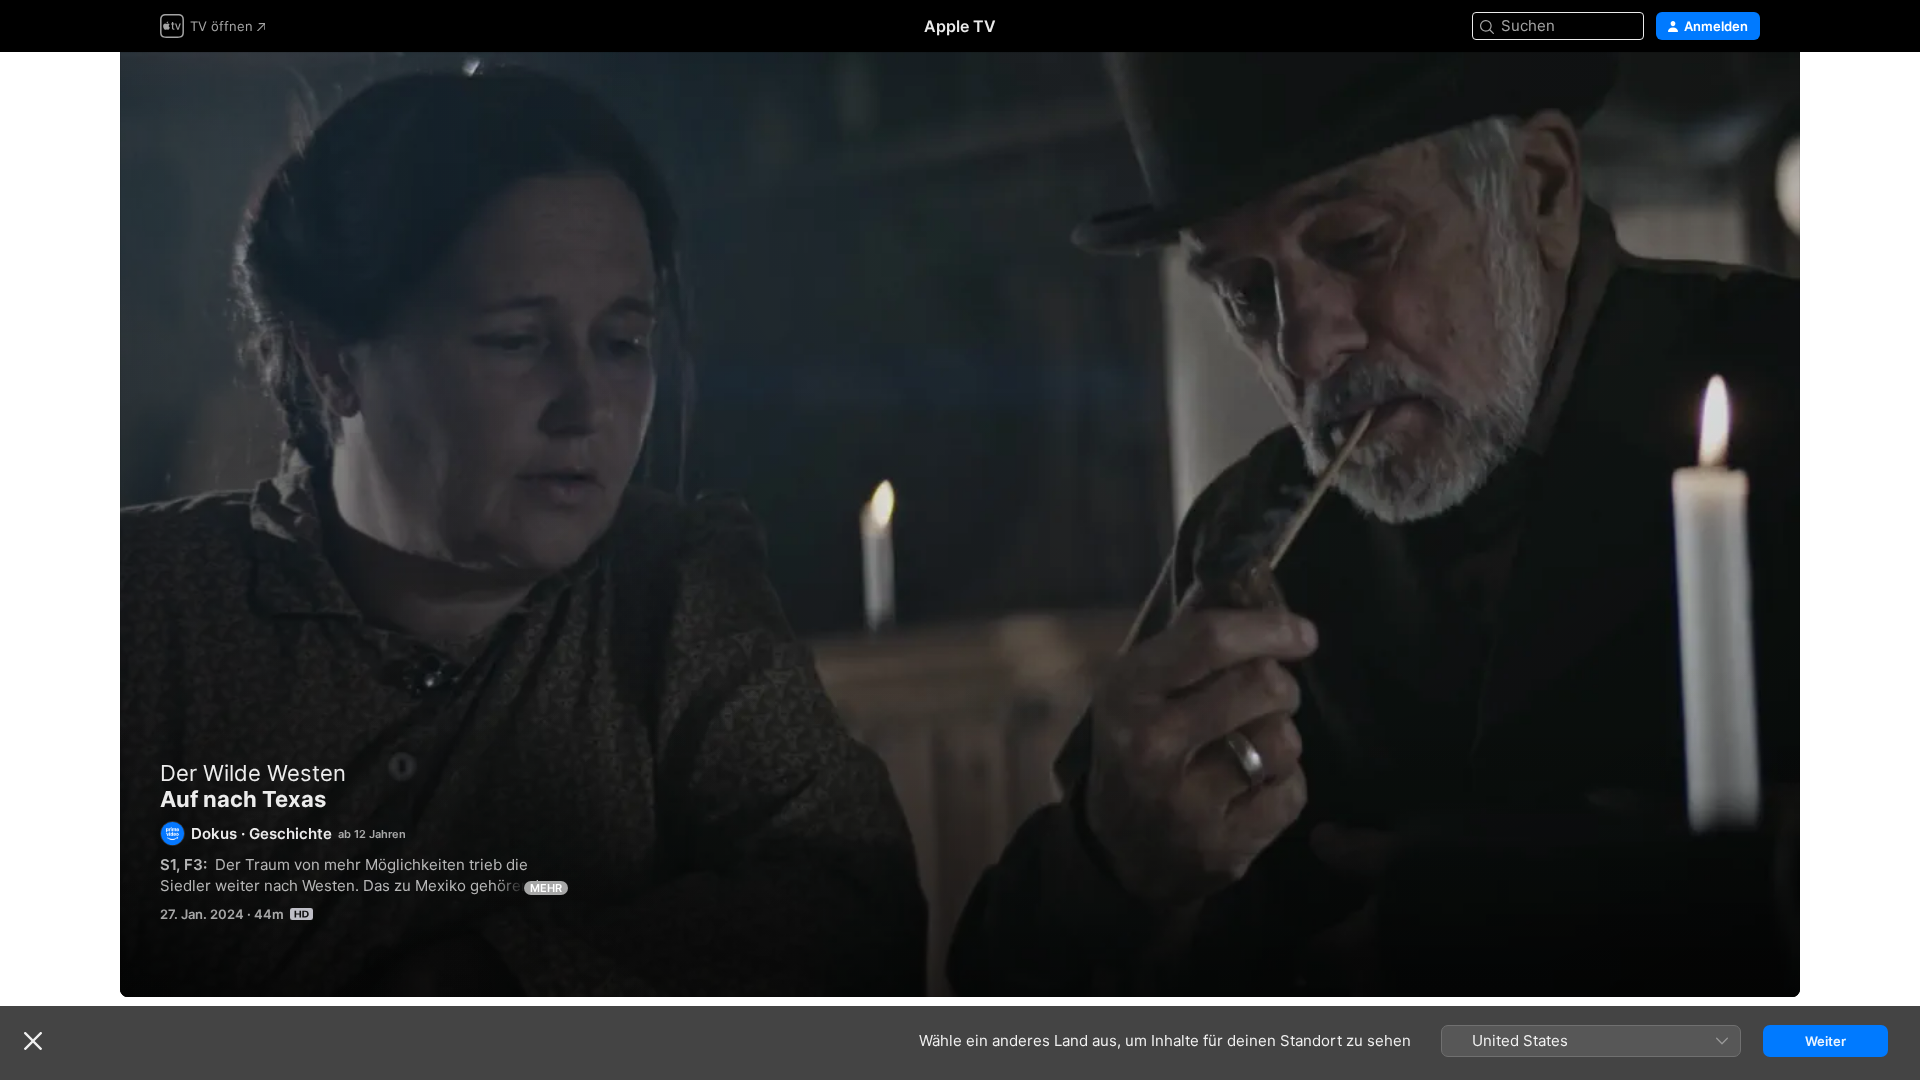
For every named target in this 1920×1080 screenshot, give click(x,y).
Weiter (1825, 1041)
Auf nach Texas (960, 524)
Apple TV (960, 26)
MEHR (546, 888)
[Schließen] (33, 1041)
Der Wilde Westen (253, 773)
